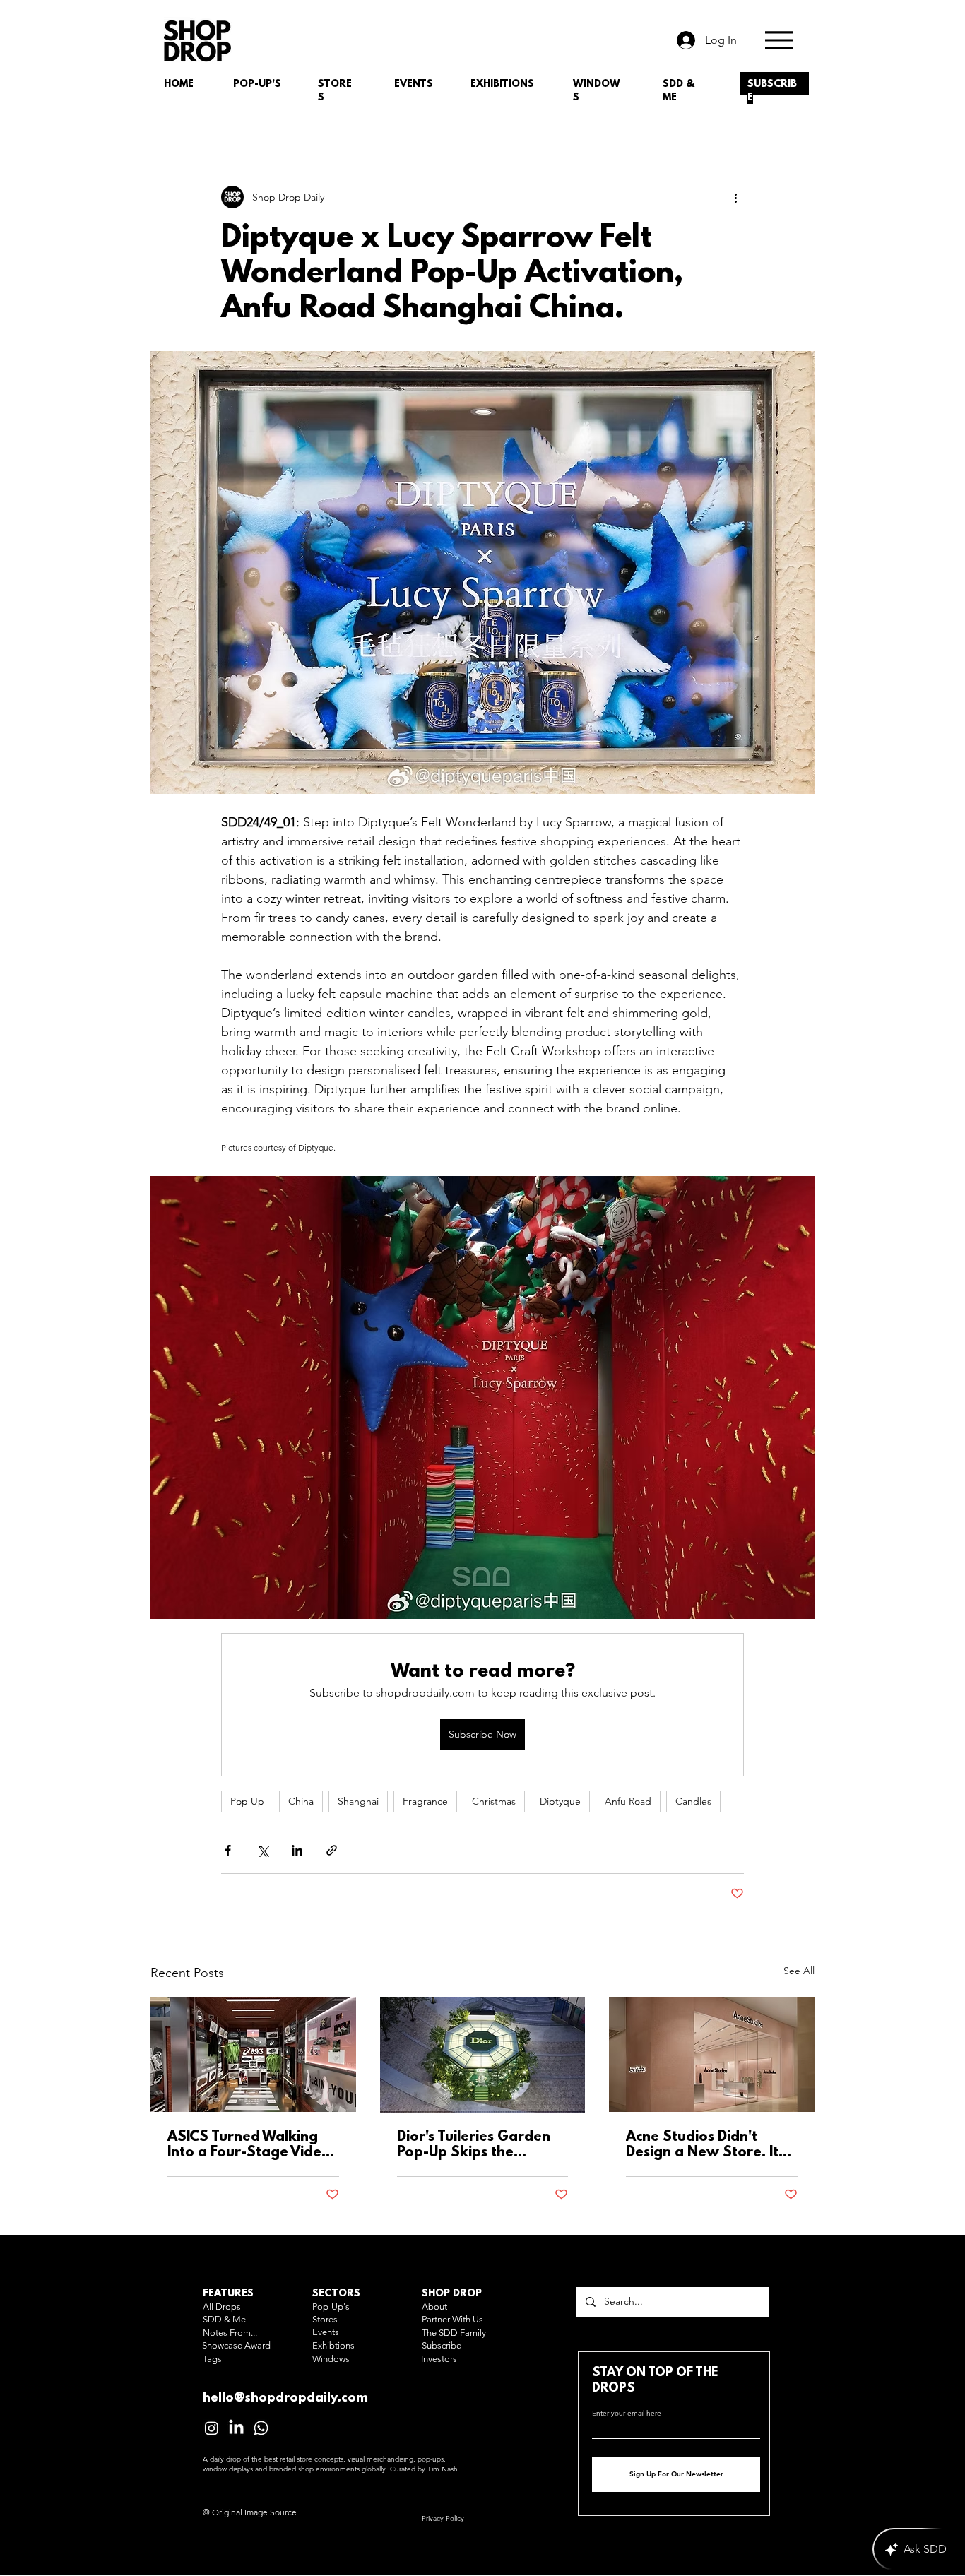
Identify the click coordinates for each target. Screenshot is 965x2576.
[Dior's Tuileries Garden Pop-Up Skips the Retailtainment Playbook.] (483, 2055)
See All (799, 1971)
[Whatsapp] (261, 2428)
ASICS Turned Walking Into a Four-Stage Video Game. (249, 2145)
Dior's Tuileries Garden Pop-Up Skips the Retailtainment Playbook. (474, 2145)
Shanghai (358, 1801)
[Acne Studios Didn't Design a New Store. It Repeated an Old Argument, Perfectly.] (712, 2054)
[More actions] (735, 197)
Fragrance (425, 1801)
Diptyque (560, 1801)
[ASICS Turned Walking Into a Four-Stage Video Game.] (253, 2054)
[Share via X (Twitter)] (262, 1850)
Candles (693, 1801)
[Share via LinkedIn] (297, 1850)
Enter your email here (627, 2414)
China (301, 1801)
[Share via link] (332, 1850)
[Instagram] (212, 2428)
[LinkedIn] (236, 2428)
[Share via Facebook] (228, 1850)
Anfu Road (628, 1801)
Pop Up (247, 1801)
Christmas (494, 1801)
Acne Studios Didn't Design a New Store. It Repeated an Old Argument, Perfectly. (702, 2145)
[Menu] (779, 40)
